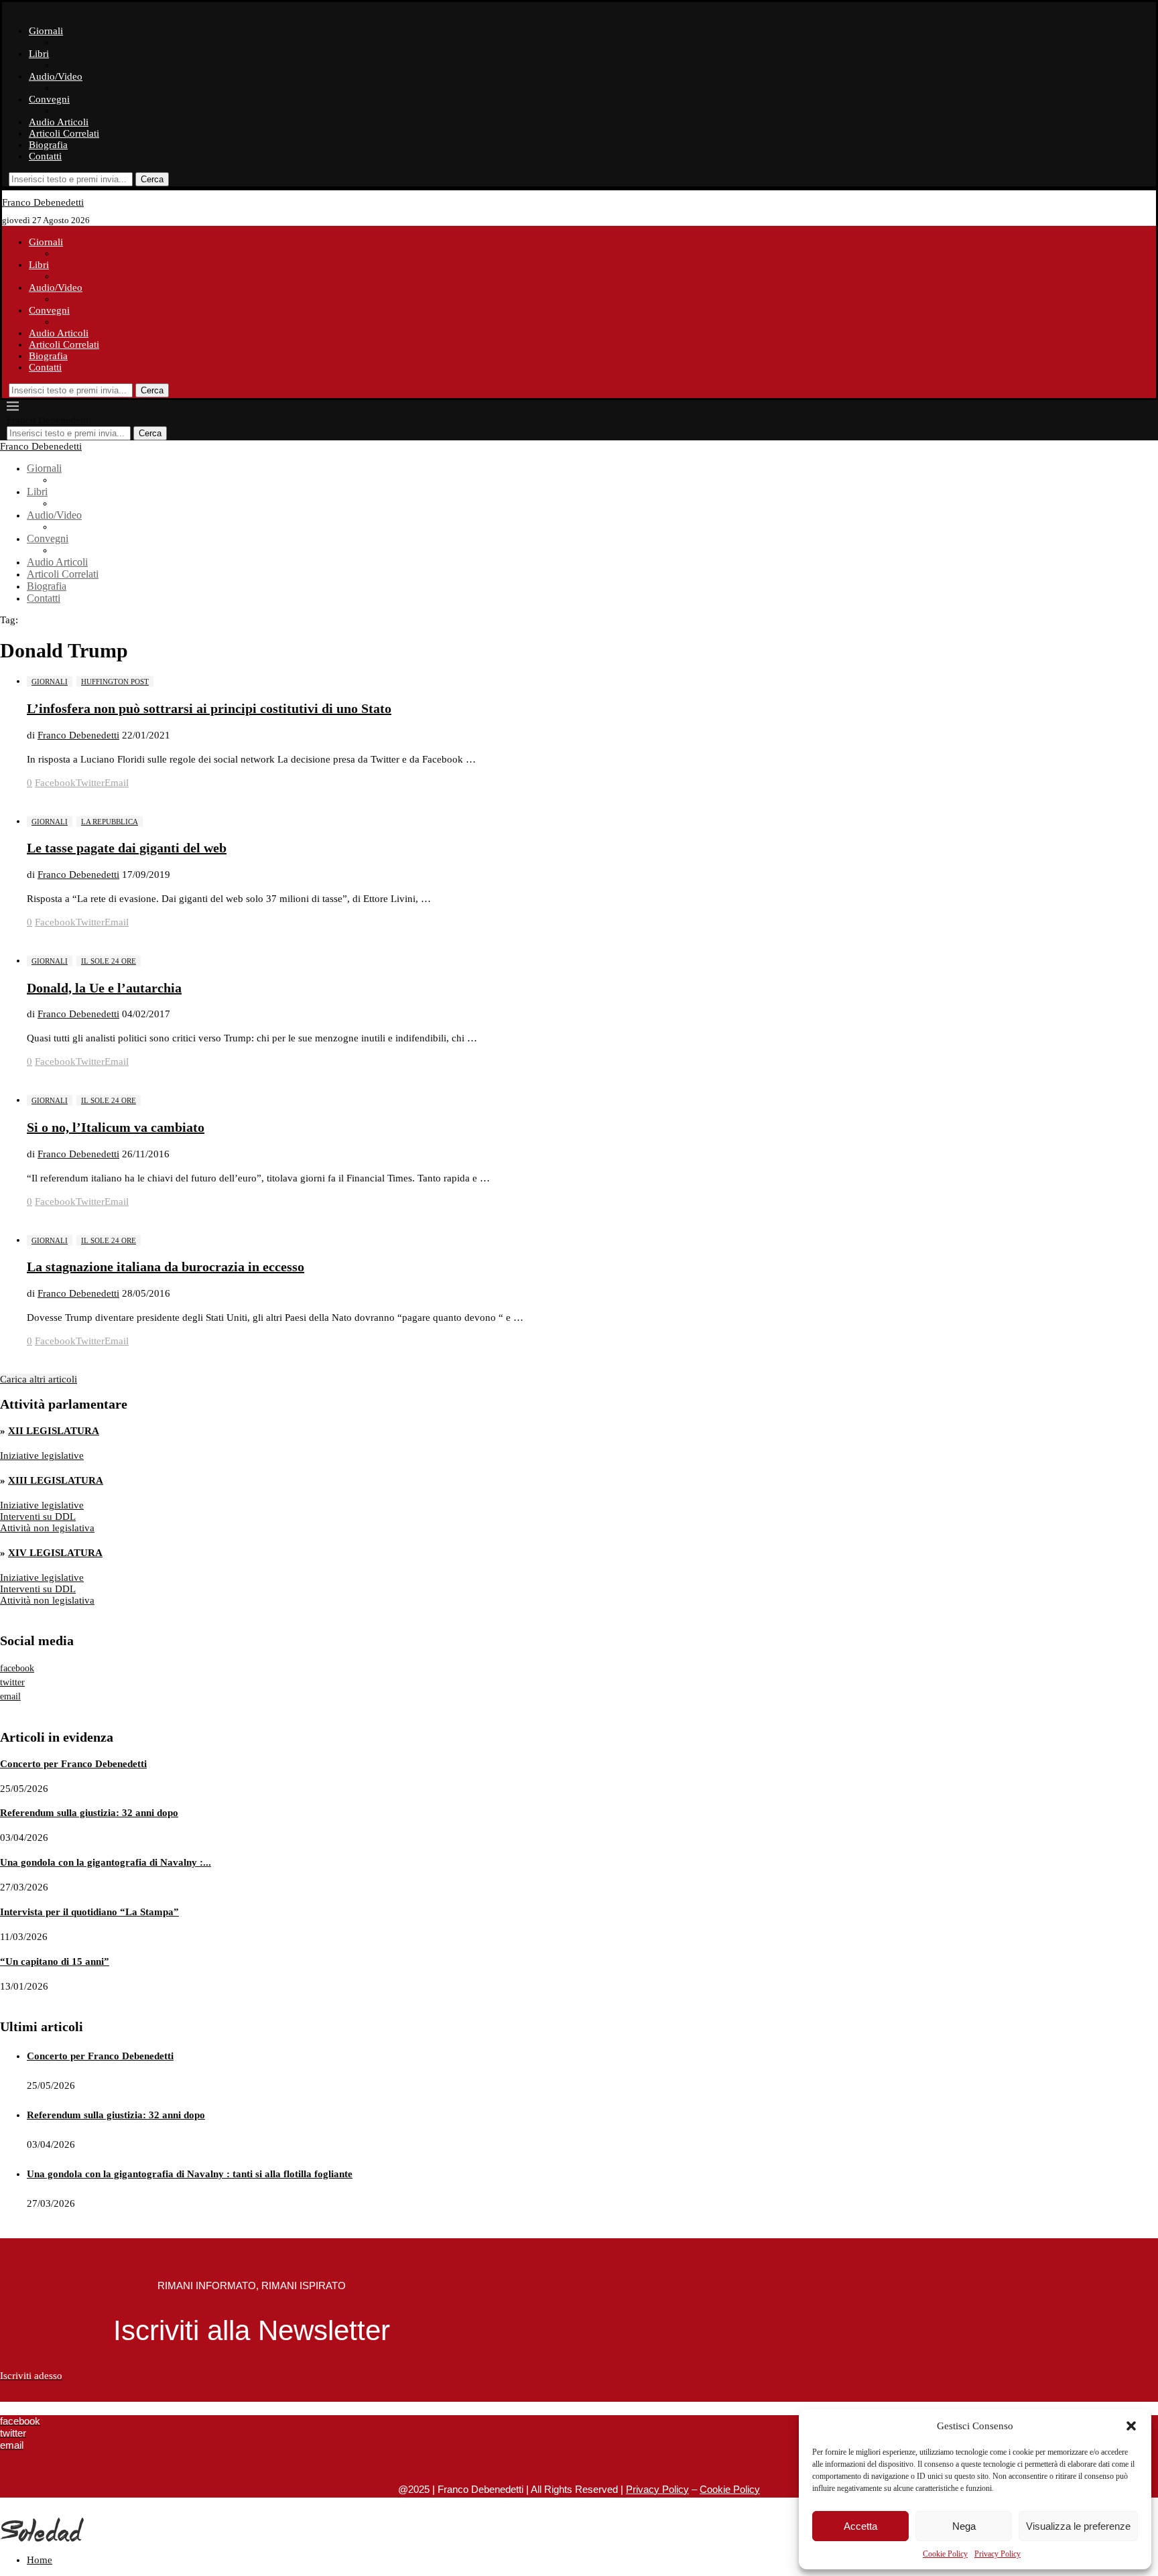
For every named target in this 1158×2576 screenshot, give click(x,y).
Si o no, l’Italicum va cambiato (116, 1127)
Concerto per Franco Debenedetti (73, 1764)
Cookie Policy (945, 2554)
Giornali (46, 31)
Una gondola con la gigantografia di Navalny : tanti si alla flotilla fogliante (190, 2174)
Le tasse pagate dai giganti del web (127, 848)
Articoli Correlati (64, 133)
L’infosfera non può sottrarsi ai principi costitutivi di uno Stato (209, 708)
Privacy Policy (998, 2554)
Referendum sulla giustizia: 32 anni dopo (89, 1813)
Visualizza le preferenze (1078, 2526)
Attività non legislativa (47, 1528)
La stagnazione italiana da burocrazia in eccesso (166, 1267)
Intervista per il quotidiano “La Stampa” (89, 1912)
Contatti (45, 156)
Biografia (48, 145)
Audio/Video (56, 76)
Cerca (152, 179)
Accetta (860, 2526)
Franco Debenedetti (78, 735)
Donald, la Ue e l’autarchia (104, 988)
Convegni (49, 99)
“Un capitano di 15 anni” (55, 1961)
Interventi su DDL (38, 1517)
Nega (964, 2526)
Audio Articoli (59, 122)
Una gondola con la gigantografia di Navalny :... (106, 1862)
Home (40, 2560)
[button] (1131, 2426)
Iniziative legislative (42, 1456)
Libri (39, 54)
